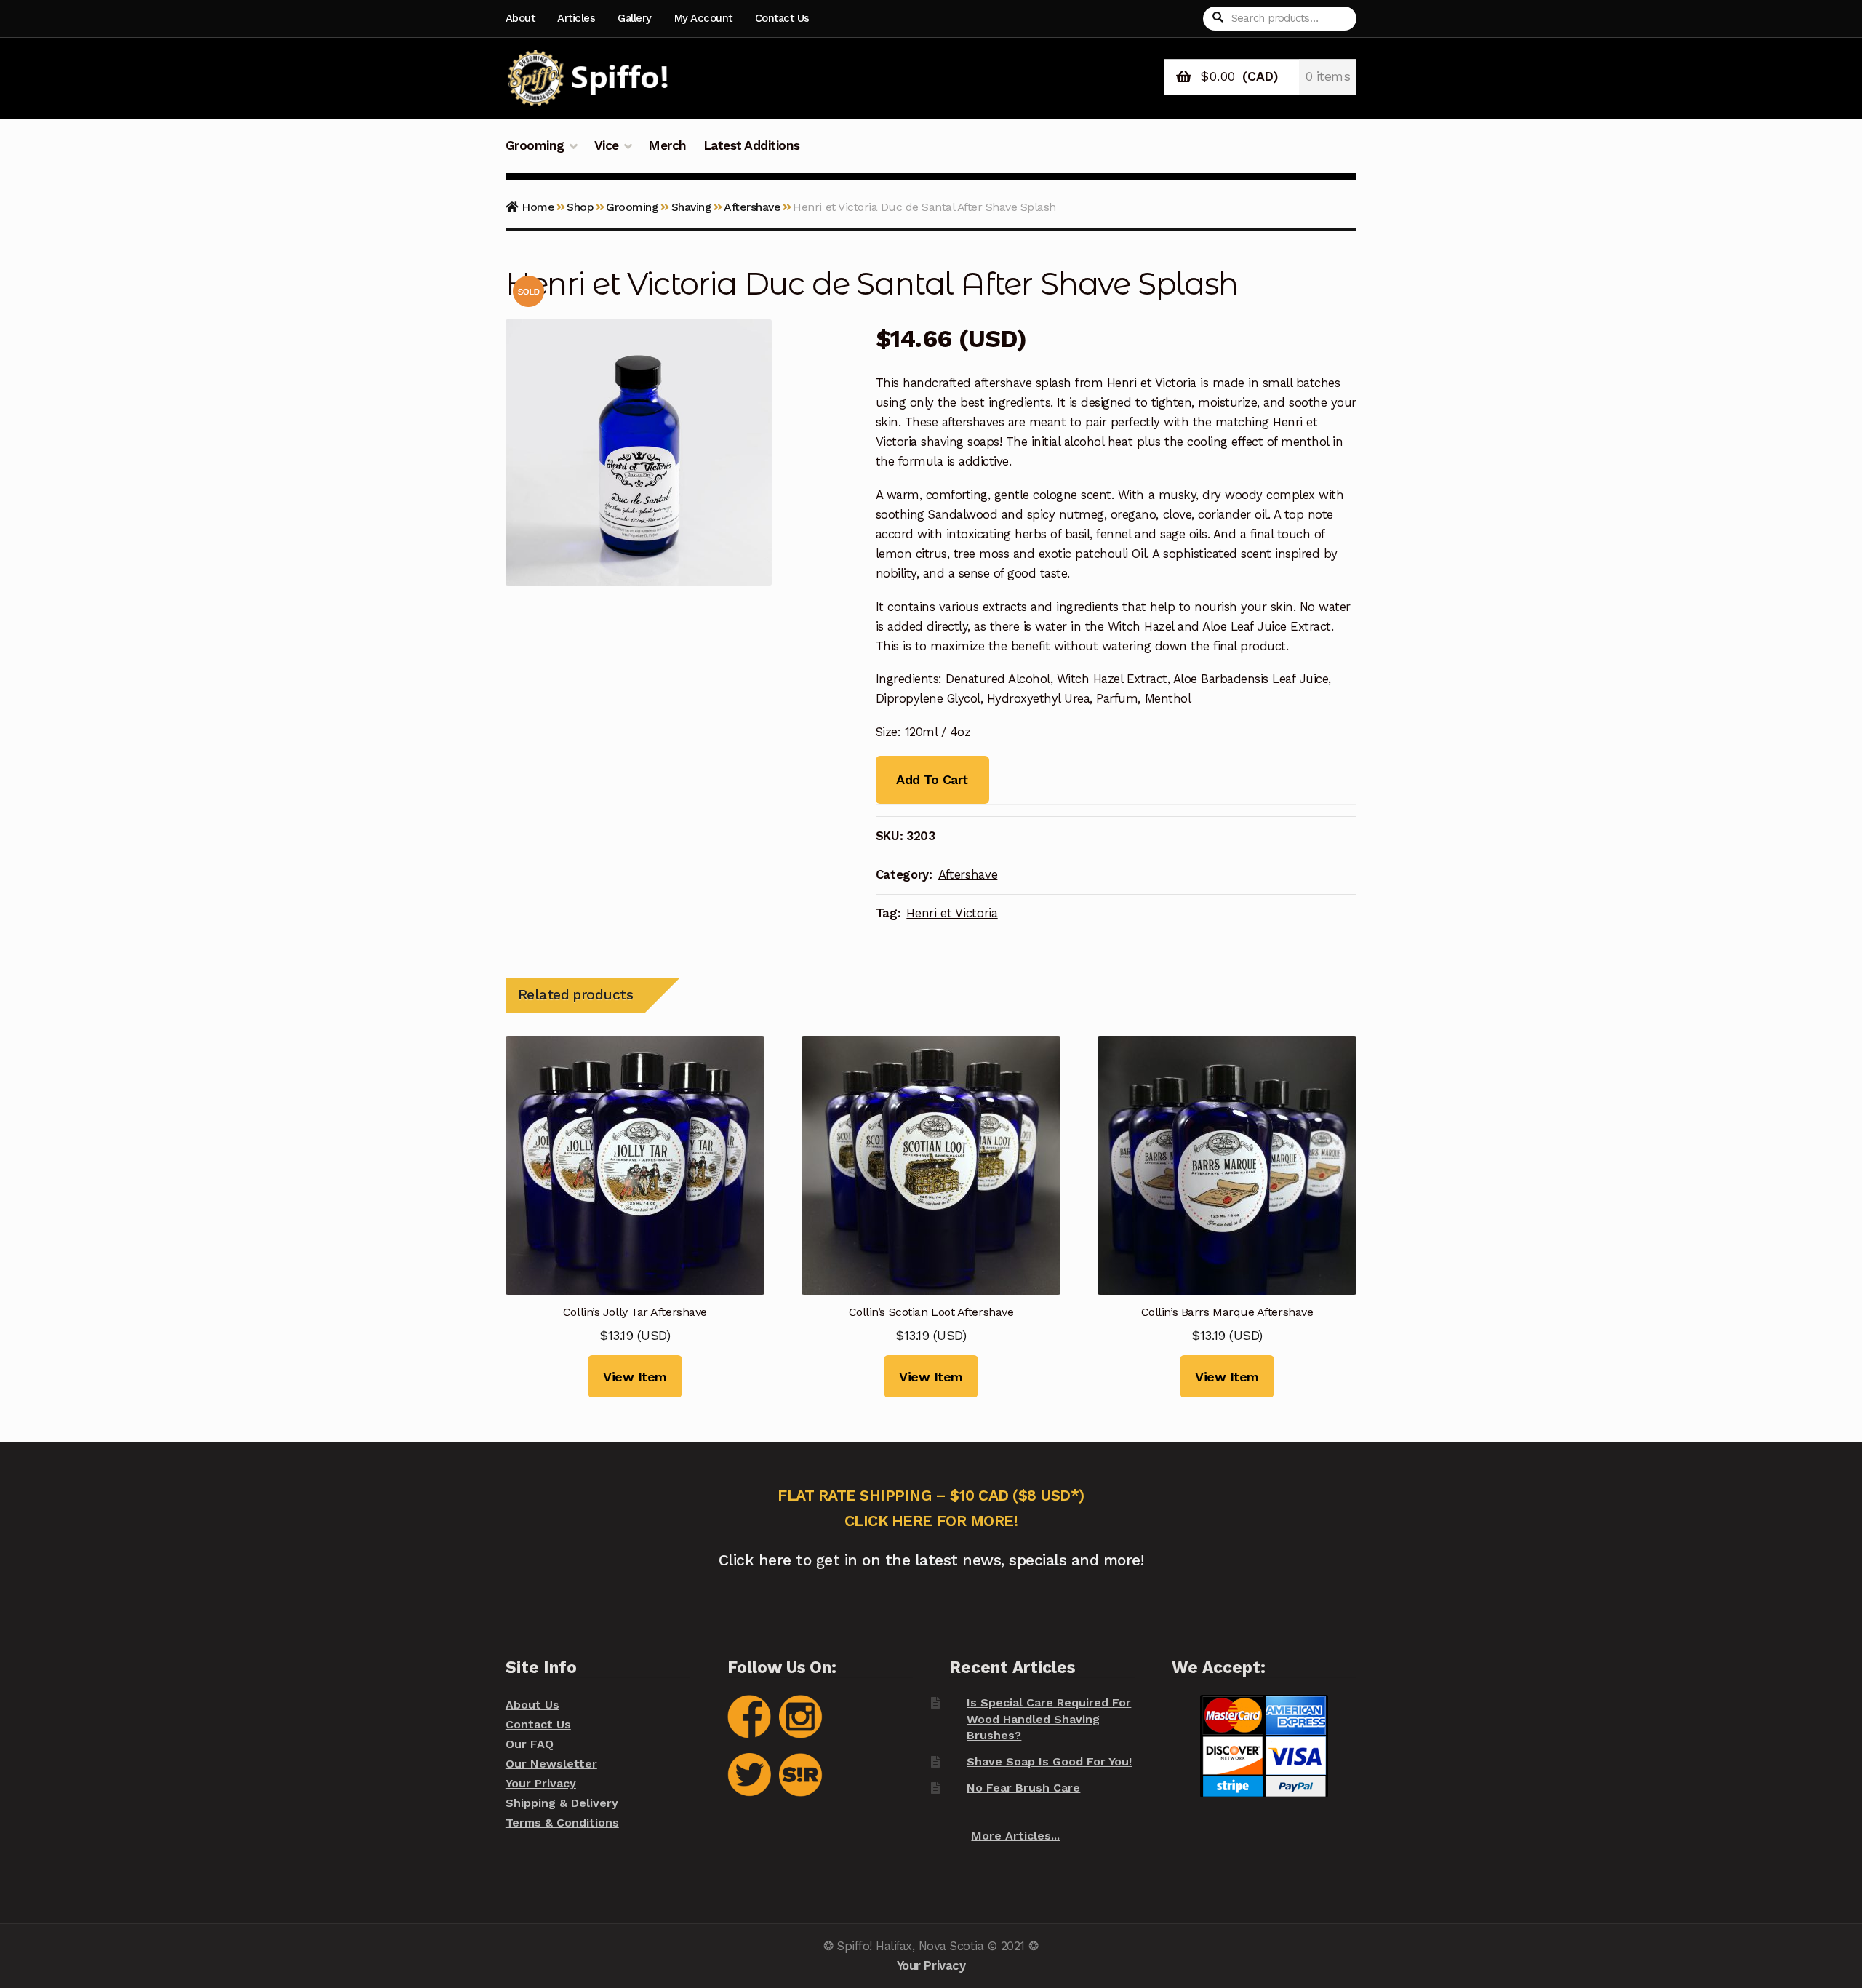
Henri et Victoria (952, 913)
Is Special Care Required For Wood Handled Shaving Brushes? (1049, 1719)
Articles (576, 18)
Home (538, 207)
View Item (635, 1377)
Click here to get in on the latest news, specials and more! (931, 1560)
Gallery (635, 18)
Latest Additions (752, 145)
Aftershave (752, 207)
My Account (703, 18)
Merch (667, 145)
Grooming (535, 145)
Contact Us (782, 18)
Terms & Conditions (562, 1823)
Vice (607, 145)
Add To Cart (932, 779)
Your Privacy (541, 1783)
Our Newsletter (551, 1764)
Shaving (692, 207)
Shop (580, 207)
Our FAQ (530, 1744)
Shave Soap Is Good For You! (1049, 1761)
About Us (532, 1705)
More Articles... (1015, 1836)
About (520, 18)
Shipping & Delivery (562, 1803)
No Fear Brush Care (1023, 1788)
